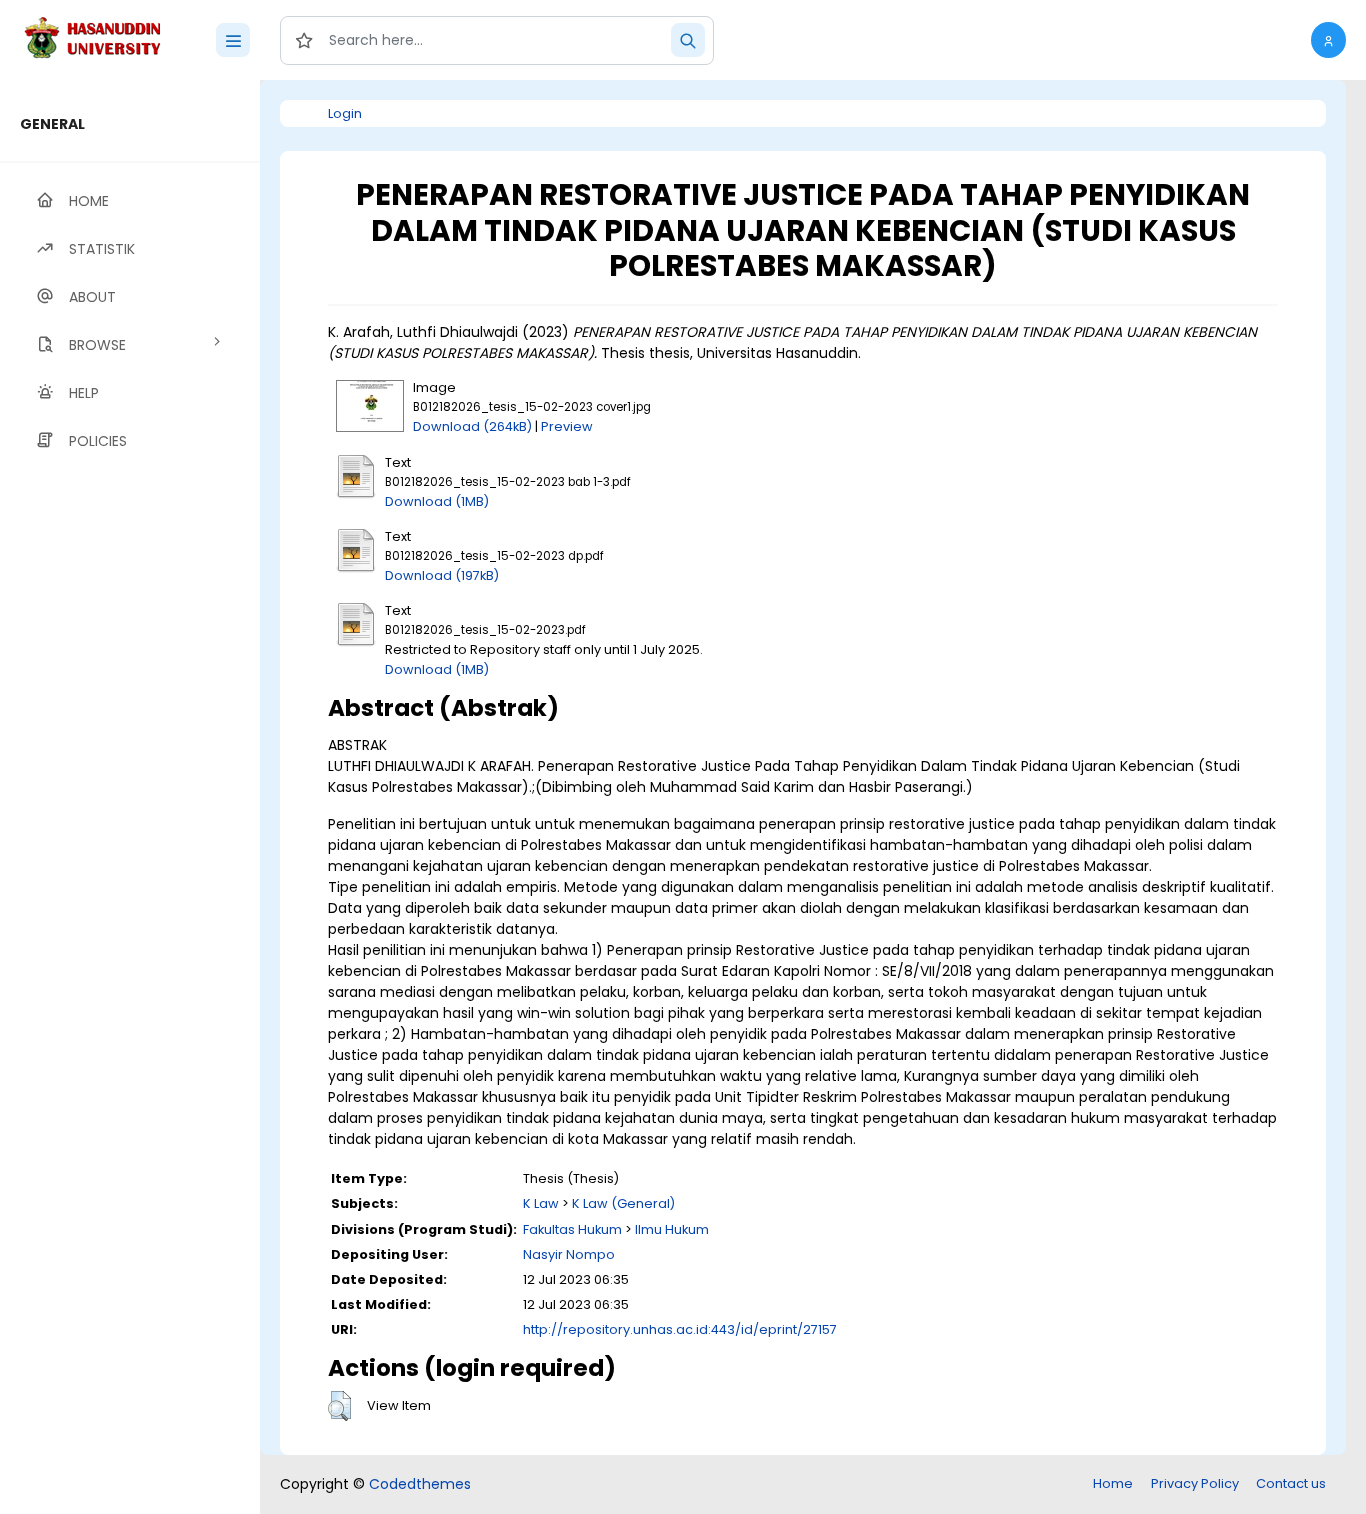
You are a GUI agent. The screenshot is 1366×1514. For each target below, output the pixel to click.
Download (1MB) (437, 501)
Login (345, 113)
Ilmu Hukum (672, 1229)
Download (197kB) (442, 575)
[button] (1328, 40)
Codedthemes (420, 1484)
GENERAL (52, 124)
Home (1113, 1483)
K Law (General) (623, 1203)
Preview (567, 426)
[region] (130, 797)
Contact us (1291, 1483)
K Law (541, 1203)
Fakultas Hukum (572, 1229)
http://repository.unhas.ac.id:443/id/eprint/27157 (680, 1329)
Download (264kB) (472, 426)
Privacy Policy (1195, 1483)
